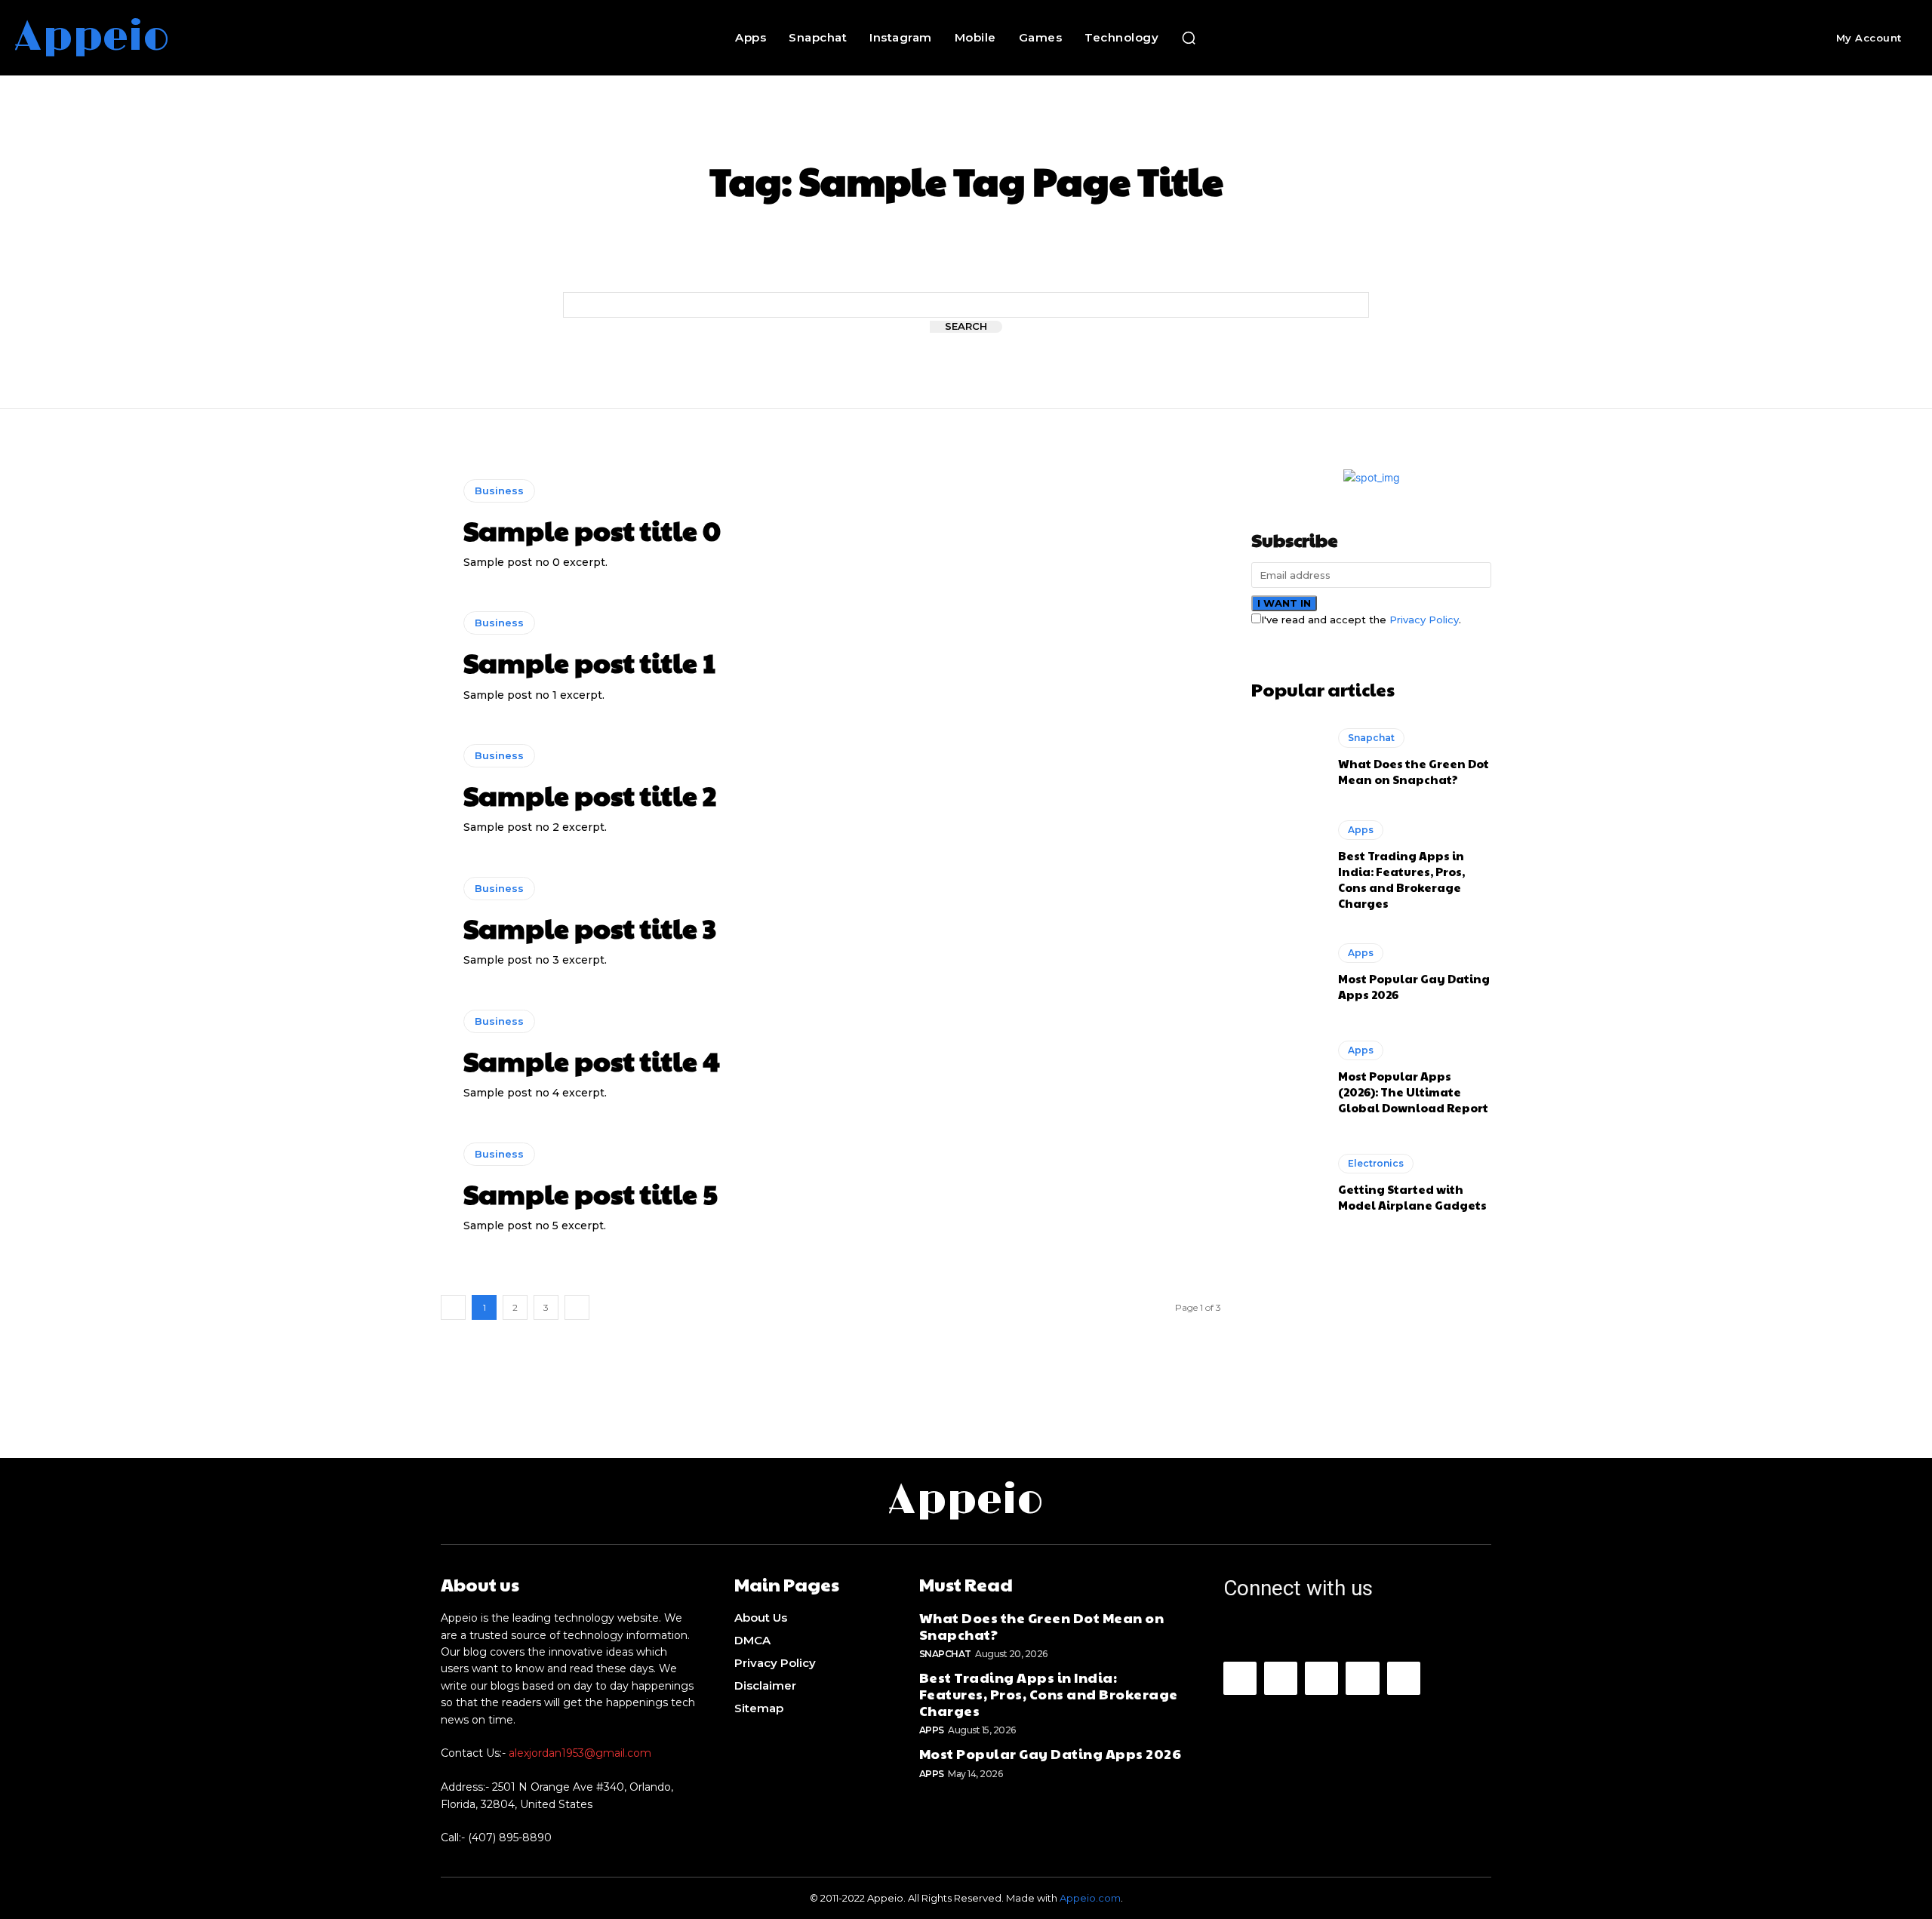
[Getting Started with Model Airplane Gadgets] (1287, 1183)
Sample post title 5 (591, 1193)
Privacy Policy (1424, 620)
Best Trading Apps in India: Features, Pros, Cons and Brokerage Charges (1401, 879)
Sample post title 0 (592, 530)
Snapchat (1371, 738)
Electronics (1376, 1163)
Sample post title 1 (589, 662)
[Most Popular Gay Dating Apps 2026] (1287, 973)
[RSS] (1362, 1678)
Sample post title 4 (592, 1060)
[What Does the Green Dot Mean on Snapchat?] (1287, 758)
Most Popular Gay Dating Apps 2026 (1051, 1753)
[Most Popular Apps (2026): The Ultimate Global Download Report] (1287, 1078)
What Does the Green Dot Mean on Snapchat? (1414, 771)
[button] (1189, 38)
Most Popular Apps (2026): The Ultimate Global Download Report (1413, 1092)
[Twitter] (1404, 1678)
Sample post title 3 (590, 927)
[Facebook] (1240, 1678)
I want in (1284, 603)
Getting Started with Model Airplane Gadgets (1412, 1197)
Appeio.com (1090, 1898)
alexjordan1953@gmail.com (580, 1753)
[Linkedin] (1321, 1678)
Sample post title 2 (590, 795)
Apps (1361, 830)
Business (499, 491)
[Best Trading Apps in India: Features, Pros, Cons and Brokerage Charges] (1287, 863)
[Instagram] (1281, 1678)
